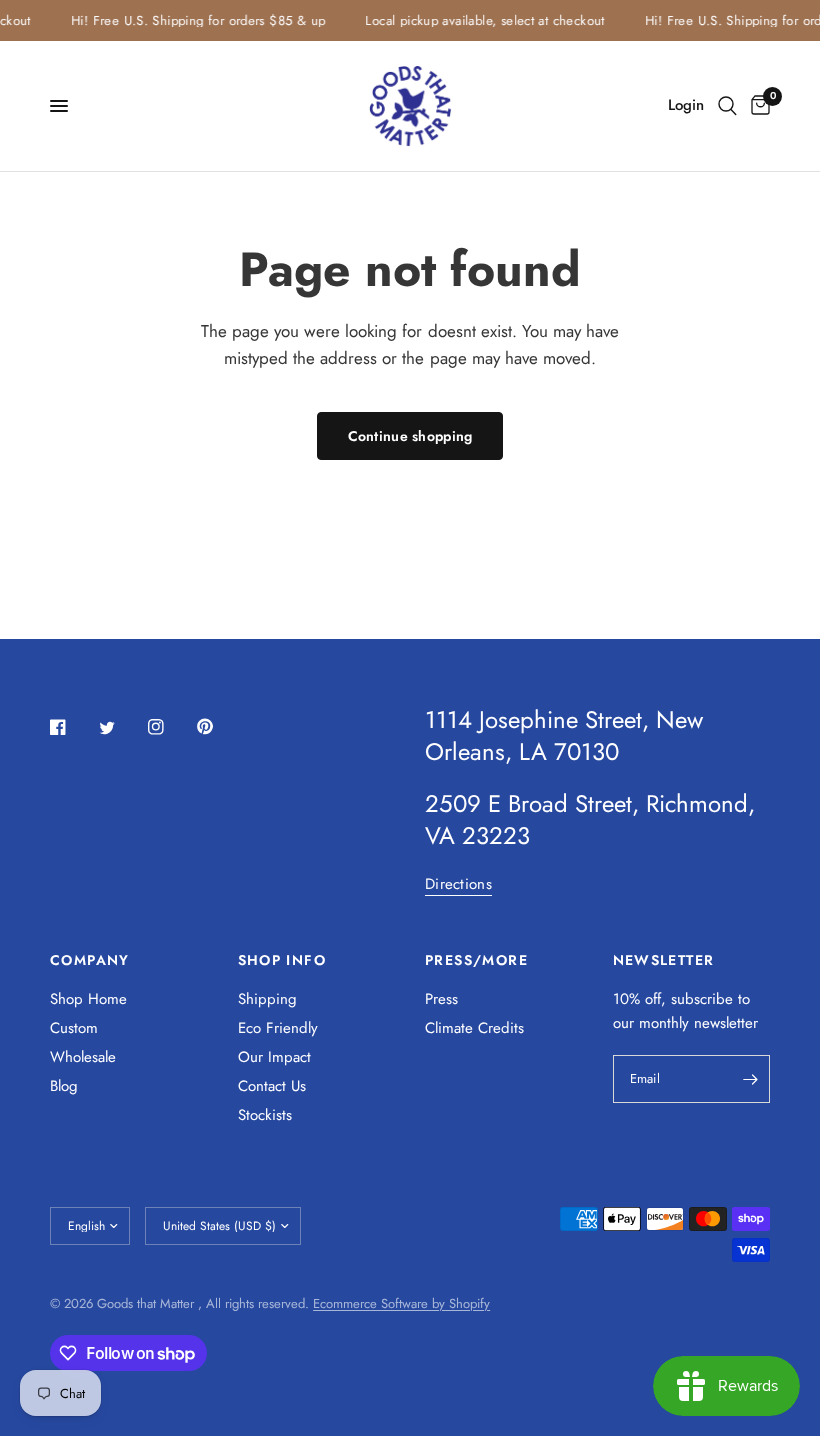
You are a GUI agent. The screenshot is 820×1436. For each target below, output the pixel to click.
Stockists (265, 1115)
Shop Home (88, 999)
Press (441, 999)
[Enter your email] (750, 1079)
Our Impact (274, 1057)
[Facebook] (72, 727)
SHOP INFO (282, 960)
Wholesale (83, 1057)
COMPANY (90, 960)
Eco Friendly (278, 1028)
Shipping (267, 999)
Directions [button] (458, 884)
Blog (64, 1086)
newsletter (726, 1023)
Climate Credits (474, 1028)
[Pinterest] (219, 726)
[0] (757, 106)
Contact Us (272, 1086)
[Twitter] (121, 728)
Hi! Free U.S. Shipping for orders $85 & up (194, 20)
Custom (74, 1028)
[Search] (727, 106)
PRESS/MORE (476, 960)
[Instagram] (170, 727)
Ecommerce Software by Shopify (401, 1303)
